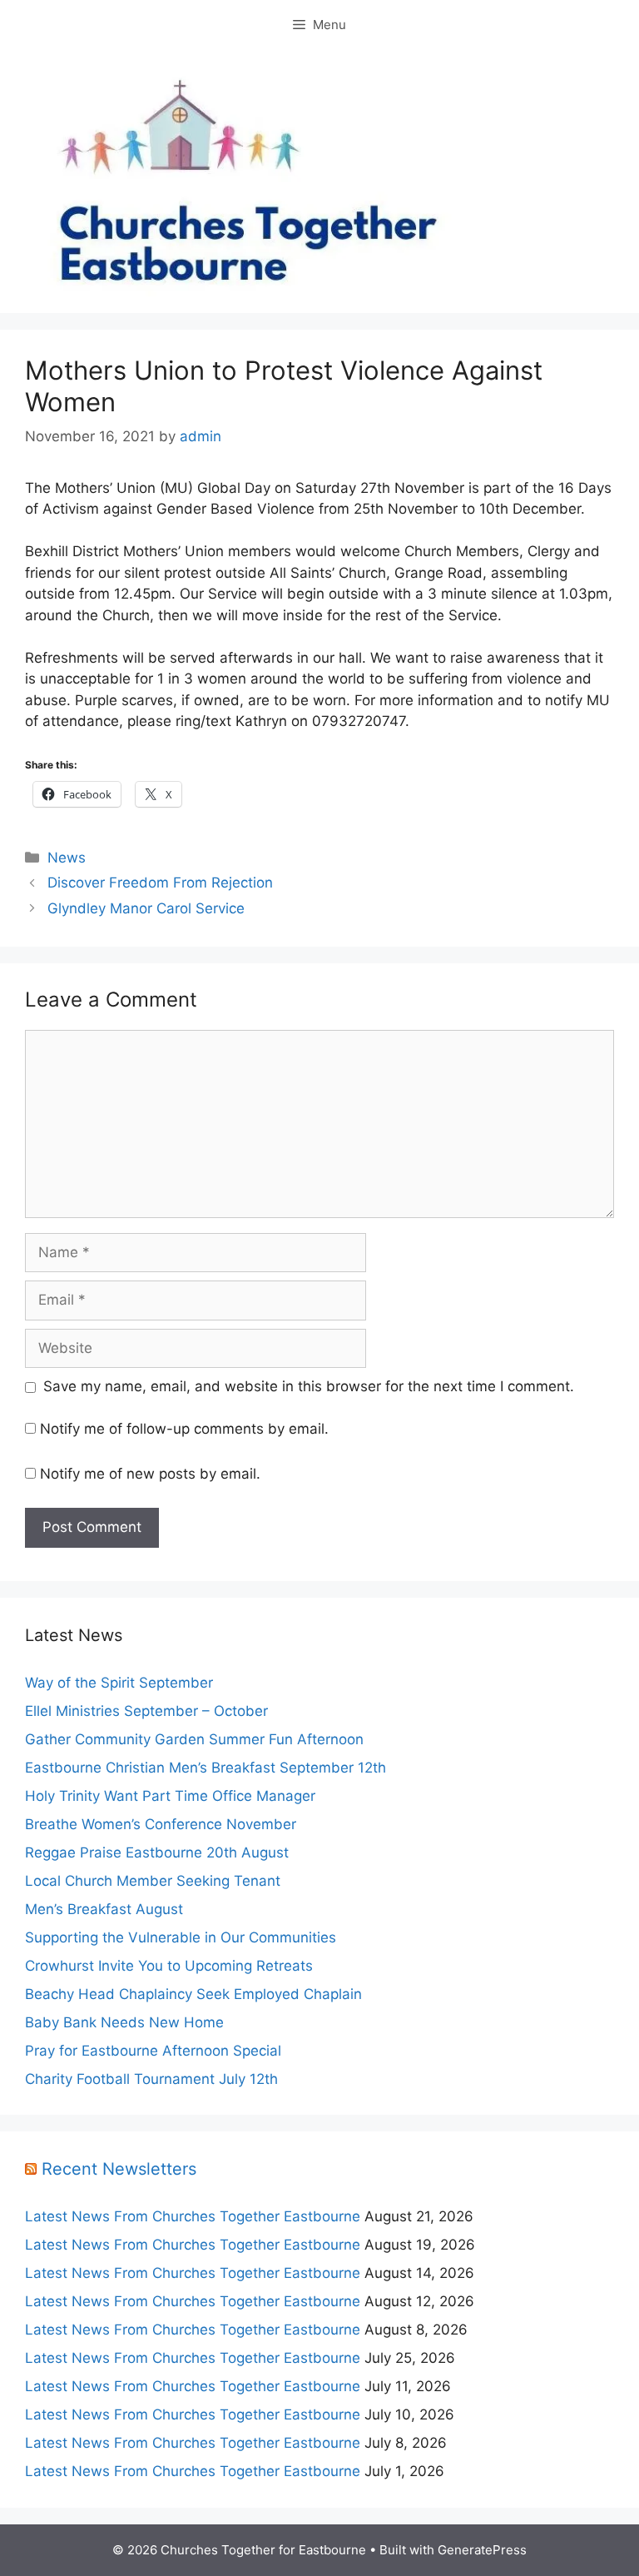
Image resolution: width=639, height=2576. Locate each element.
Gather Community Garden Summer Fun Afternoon (194, 1739)
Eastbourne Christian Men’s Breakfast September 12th (206, 1768)
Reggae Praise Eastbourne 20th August (157, 1852)
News (67, 858)
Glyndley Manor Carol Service (146, 908)
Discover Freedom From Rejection (160, 883)
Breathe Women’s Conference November (161, 1824)
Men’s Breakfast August (104, 1909)
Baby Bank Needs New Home (124, 2022)
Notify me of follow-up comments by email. (184, 1429)
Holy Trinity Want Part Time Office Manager (170, 1796)
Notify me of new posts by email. (150, 1474)
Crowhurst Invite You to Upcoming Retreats (169, 1966)
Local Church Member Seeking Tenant (153, 1881)
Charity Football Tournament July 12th (151, 2079)
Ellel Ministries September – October (146, 1711)
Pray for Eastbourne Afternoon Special (153, 2051)
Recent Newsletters (119, 2169)
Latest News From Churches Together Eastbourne (193, 2216)
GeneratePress (482, 2550)
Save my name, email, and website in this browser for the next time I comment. (309, 1386)
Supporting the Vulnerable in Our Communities (181, 1937)
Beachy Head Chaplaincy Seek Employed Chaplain (193, 1994)
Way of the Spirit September (119, 1683)
